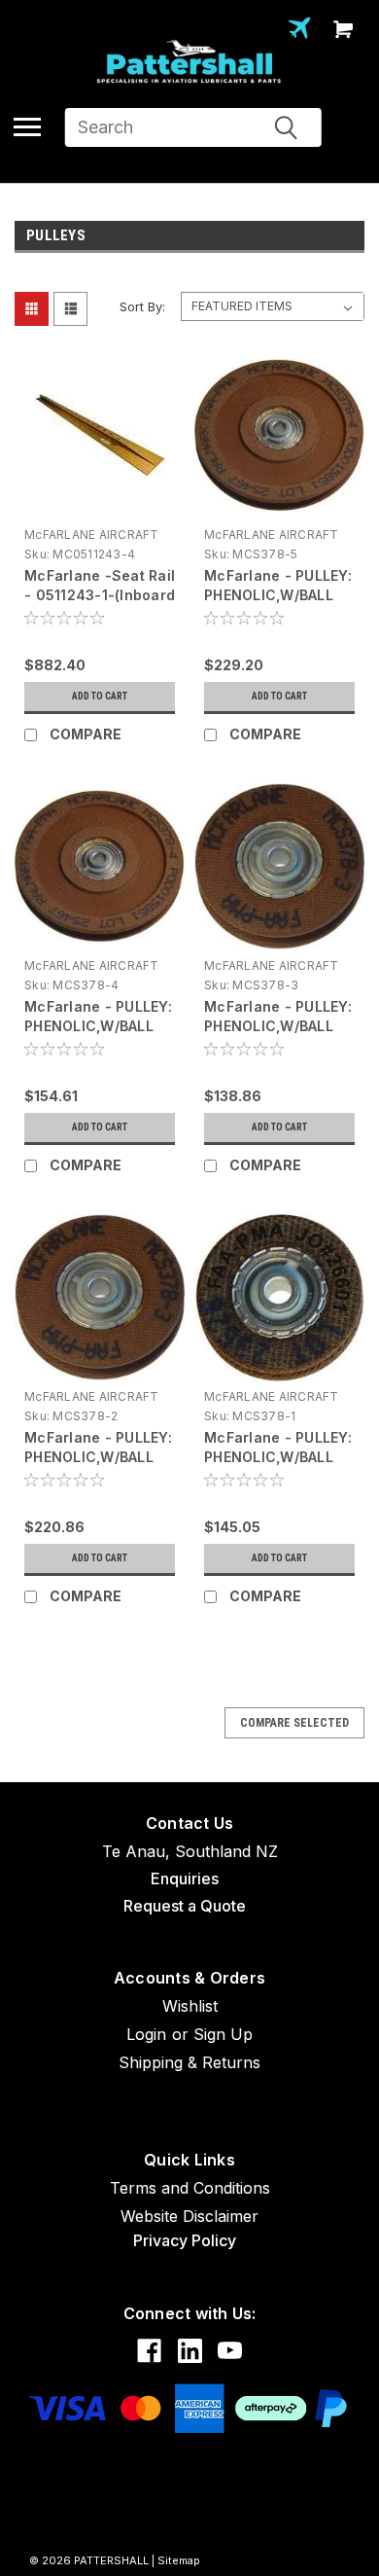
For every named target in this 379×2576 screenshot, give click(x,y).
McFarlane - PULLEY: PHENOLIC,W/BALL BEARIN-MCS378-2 (98, 1457)
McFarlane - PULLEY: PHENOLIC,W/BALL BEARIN (278, 1457)
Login (146, 2034)
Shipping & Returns (189, 2062)
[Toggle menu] (27, 126)
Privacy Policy (185, 2240)
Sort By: (142, 306)
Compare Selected (294, 1723)
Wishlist (190, 2006)
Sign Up (223, 2034)
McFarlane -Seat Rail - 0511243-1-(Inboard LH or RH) (100, 595)
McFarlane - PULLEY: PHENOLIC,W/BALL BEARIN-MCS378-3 (278, 1026)
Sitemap (179, 2560)
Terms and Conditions (190, 2188)
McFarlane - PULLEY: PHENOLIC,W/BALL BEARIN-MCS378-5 (278, 595)
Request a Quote (185, 1906)
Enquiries (185, 1878)
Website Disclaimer (189, 2216)
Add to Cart (100, 696)
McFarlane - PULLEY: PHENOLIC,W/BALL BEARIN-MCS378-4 (98, 1026)
